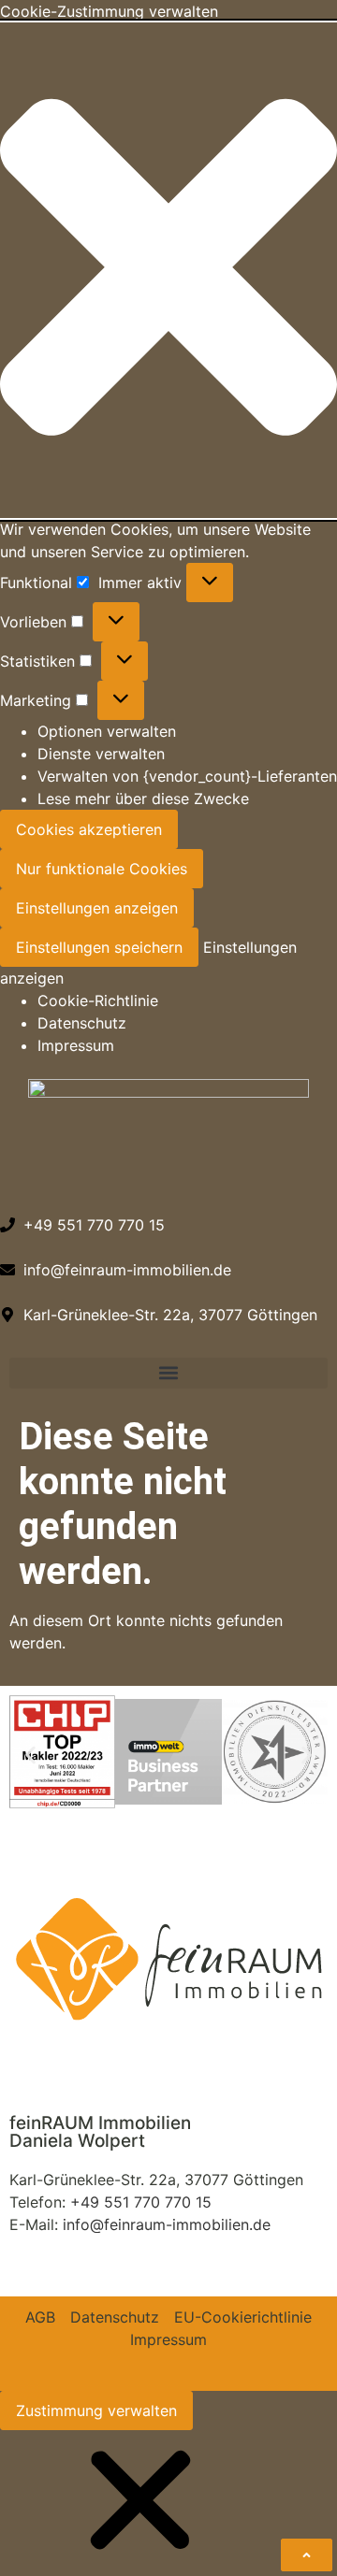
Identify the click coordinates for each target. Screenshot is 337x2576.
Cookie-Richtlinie (98, 1000)
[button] (168, 270)
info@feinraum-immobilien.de (167, 2224)
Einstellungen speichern (99, 947)
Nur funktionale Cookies (102, 869)
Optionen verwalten (107, 731)
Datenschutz (82, 1023)
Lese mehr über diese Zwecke (143, 799)
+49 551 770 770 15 (141, 2202)
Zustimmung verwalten (96, 2411)
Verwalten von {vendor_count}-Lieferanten (187, 776)
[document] (168, 2503)
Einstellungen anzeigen (97, 908)
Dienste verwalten (101, 754)
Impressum (76, 1045)
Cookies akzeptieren (89, 829)
